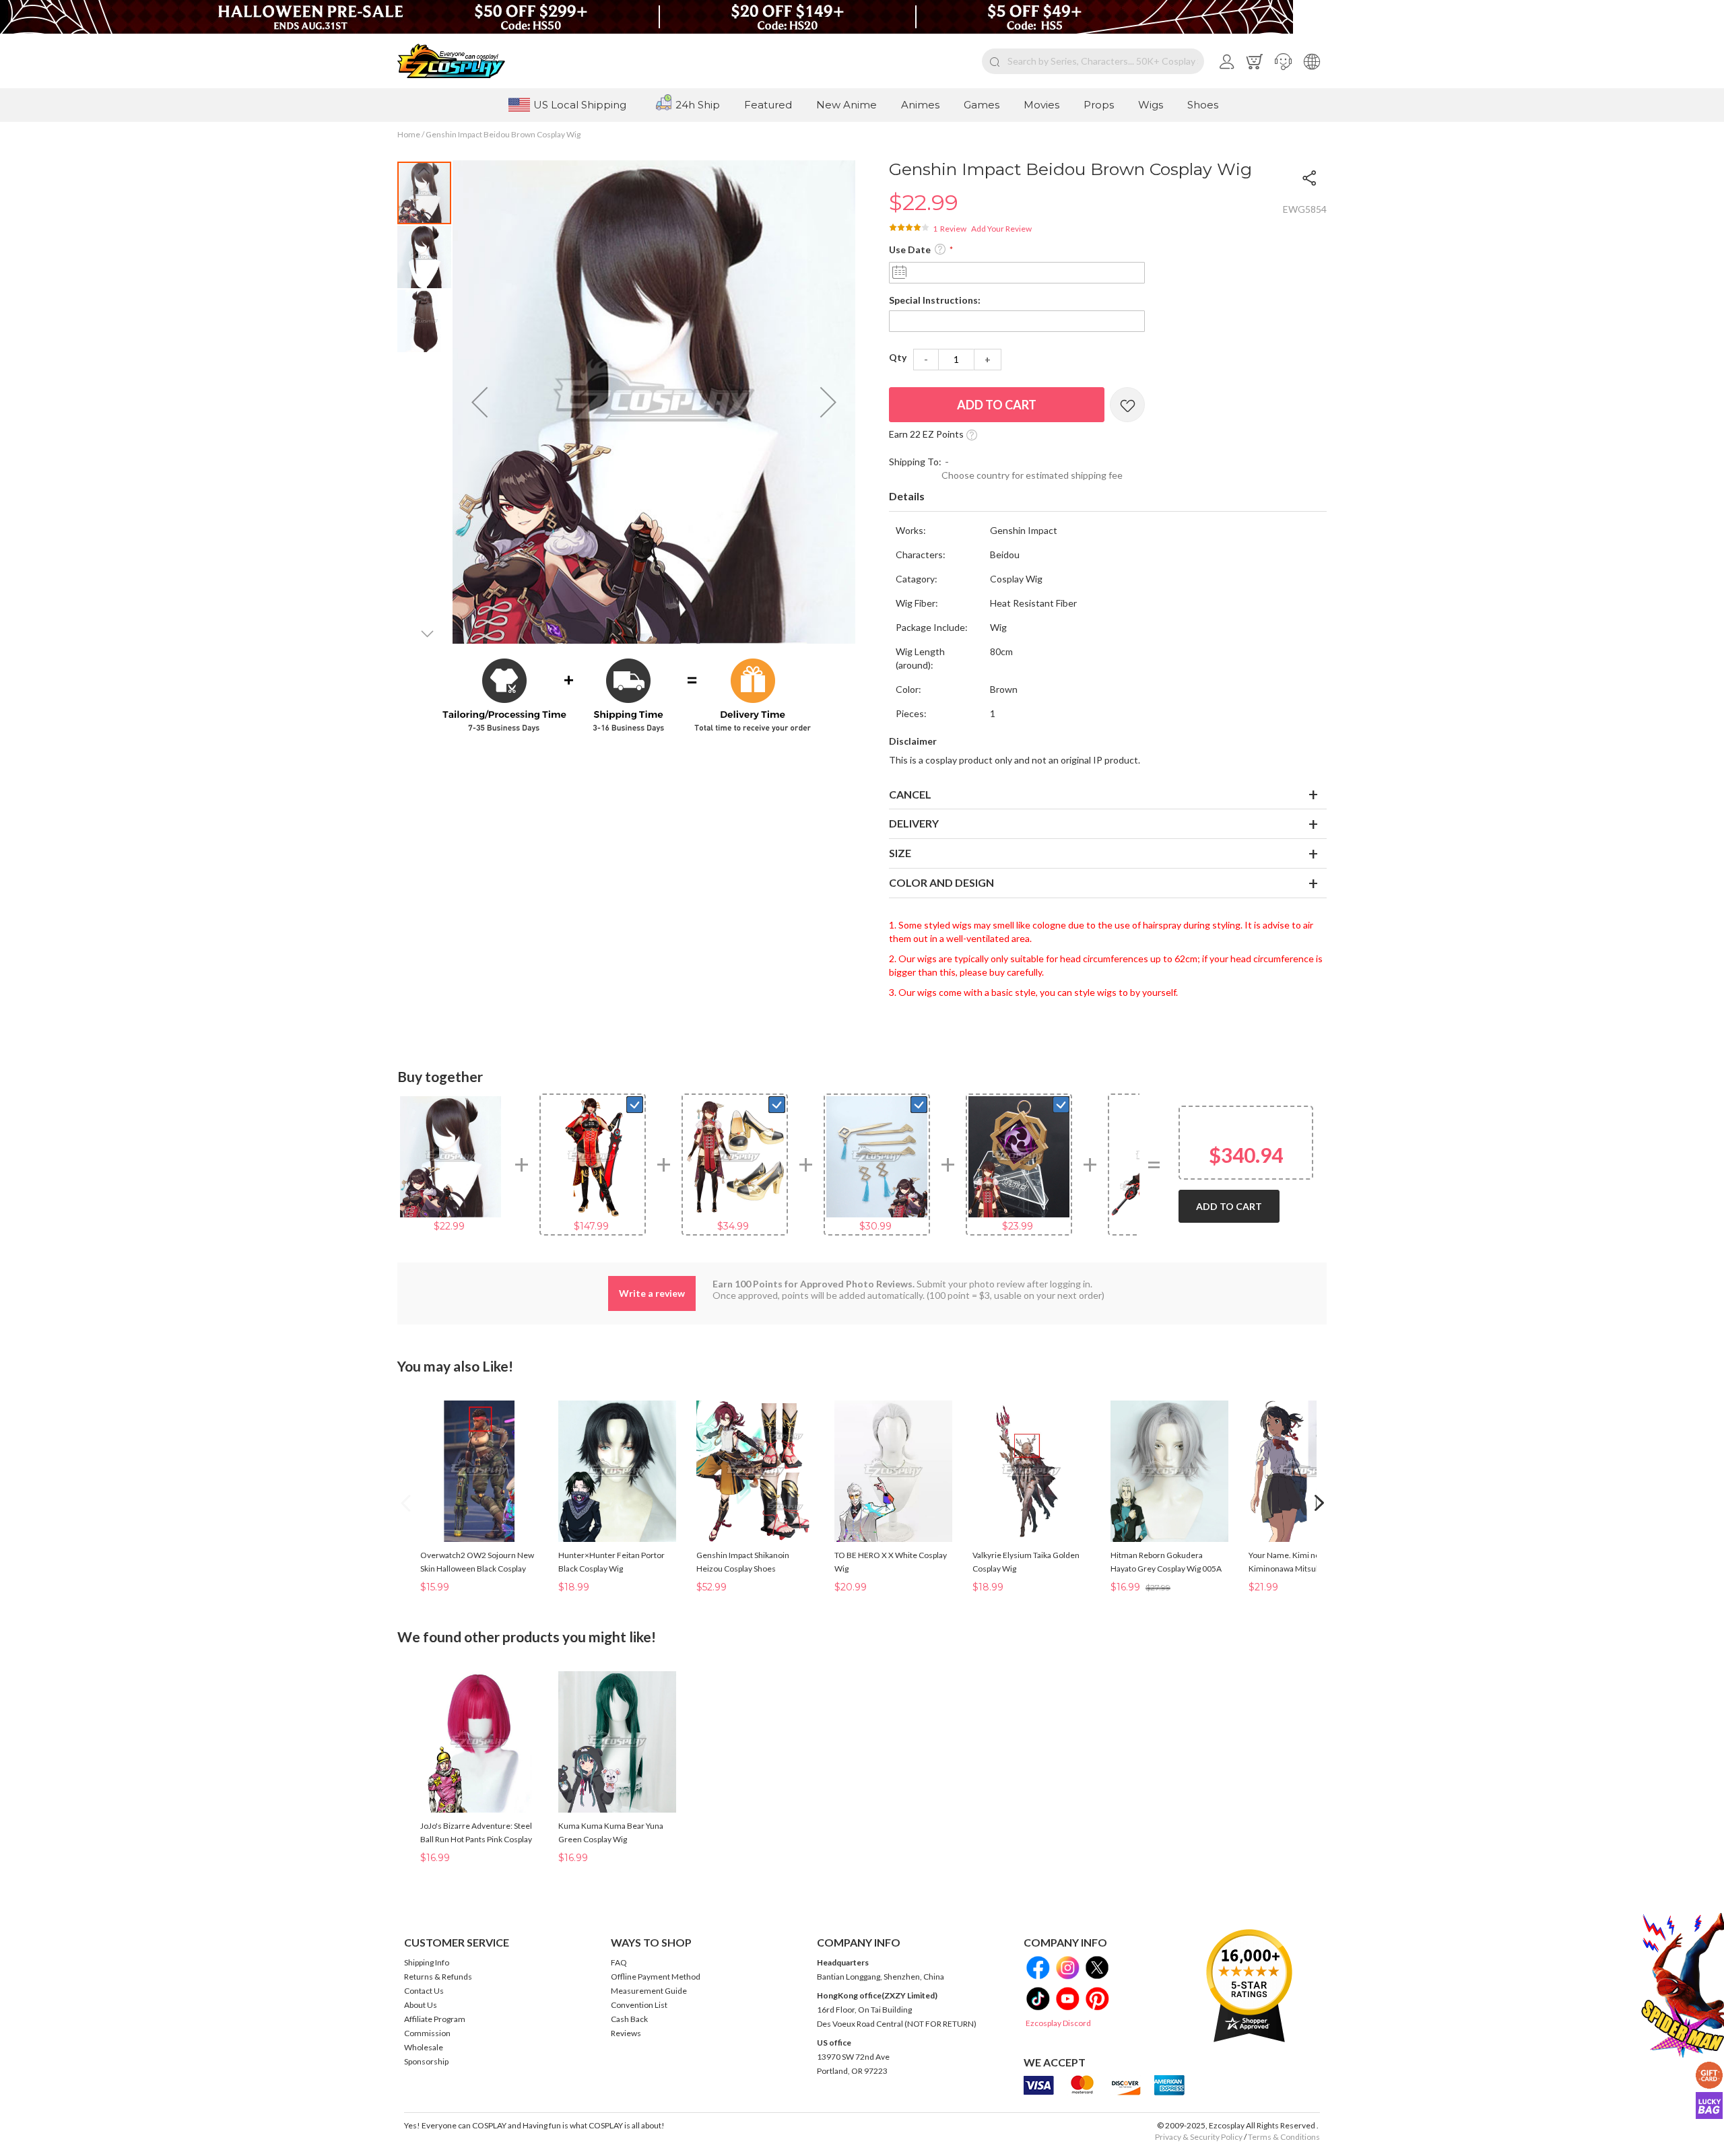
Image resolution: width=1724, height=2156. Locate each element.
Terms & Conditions (1284, 2137)
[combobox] (1093, 61)
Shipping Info (427, 1962)
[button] (1283, 61)
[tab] (1108, 497)
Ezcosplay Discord (1058, 2023)
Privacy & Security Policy (1199, 2137)
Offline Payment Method (656, 1977)
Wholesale (424, 2047)
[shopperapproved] (1249, 1985)
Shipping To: (915, 462)
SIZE (900, 853)
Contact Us (424, 1991)
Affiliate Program (435, 2019)
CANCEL (910, 794)
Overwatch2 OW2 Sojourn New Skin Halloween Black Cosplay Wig (477, 1569)
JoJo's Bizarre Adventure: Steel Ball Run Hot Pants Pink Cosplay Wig (476, 1839)
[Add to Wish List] (1127, 405)
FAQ (619, 1962)
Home (409, 134)
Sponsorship (426, 2061)
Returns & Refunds (438, 1977)
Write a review (652, 1293)
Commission (427, 2033)
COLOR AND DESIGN (941, 882)
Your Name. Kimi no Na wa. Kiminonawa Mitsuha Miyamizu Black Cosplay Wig (1305, 1569)
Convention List (639, 2005)
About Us (421, 2005)
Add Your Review (1001, 229)
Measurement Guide (649, 1991)
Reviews (626, 2033)
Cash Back (629, 2019)
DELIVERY (914, 823)
